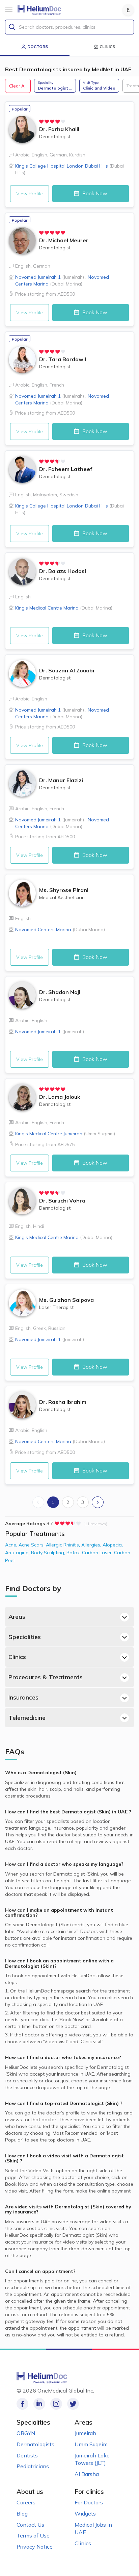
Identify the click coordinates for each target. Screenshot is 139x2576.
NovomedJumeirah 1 (50, 277)
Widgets (85, 2513)
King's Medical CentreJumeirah (65, 1134)
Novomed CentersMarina (60, 930)
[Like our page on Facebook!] (22, 2404)
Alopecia (113, 1545)
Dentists (27, 2455)
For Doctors (89, 2502)
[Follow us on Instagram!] (56, 2404)
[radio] (41, 122)
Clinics (17, 1657)
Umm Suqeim (91, 2444)
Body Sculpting (49, 1553)
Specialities (25, 1637)
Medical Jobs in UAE (93, 2529)
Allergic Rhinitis (64, 1545)
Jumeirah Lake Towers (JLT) (92, 2459)
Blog (22, 2513)
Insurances (23, 1697)
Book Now (94, 193)
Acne (12, 1545)
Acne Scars (32, 1545)
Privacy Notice (35, 2547)
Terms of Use (33, 2535)
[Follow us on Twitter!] (73, 2404)
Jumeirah (85, 2433)
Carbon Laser (98, 1553)
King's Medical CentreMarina (64, 608)
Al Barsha (87, 2474)
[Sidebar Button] (9, 9)
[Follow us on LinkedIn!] (39, 2404)
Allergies (92, 1545)
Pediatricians (33, 2466)
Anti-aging (18, 1553)
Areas (17, 1617)
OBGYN (26, 2433)
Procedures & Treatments (46, 1677)
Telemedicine (27, 1718)
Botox (74, 1553)
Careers (26, 2502)
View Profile (30, 194)
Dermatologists (35, 2444)
